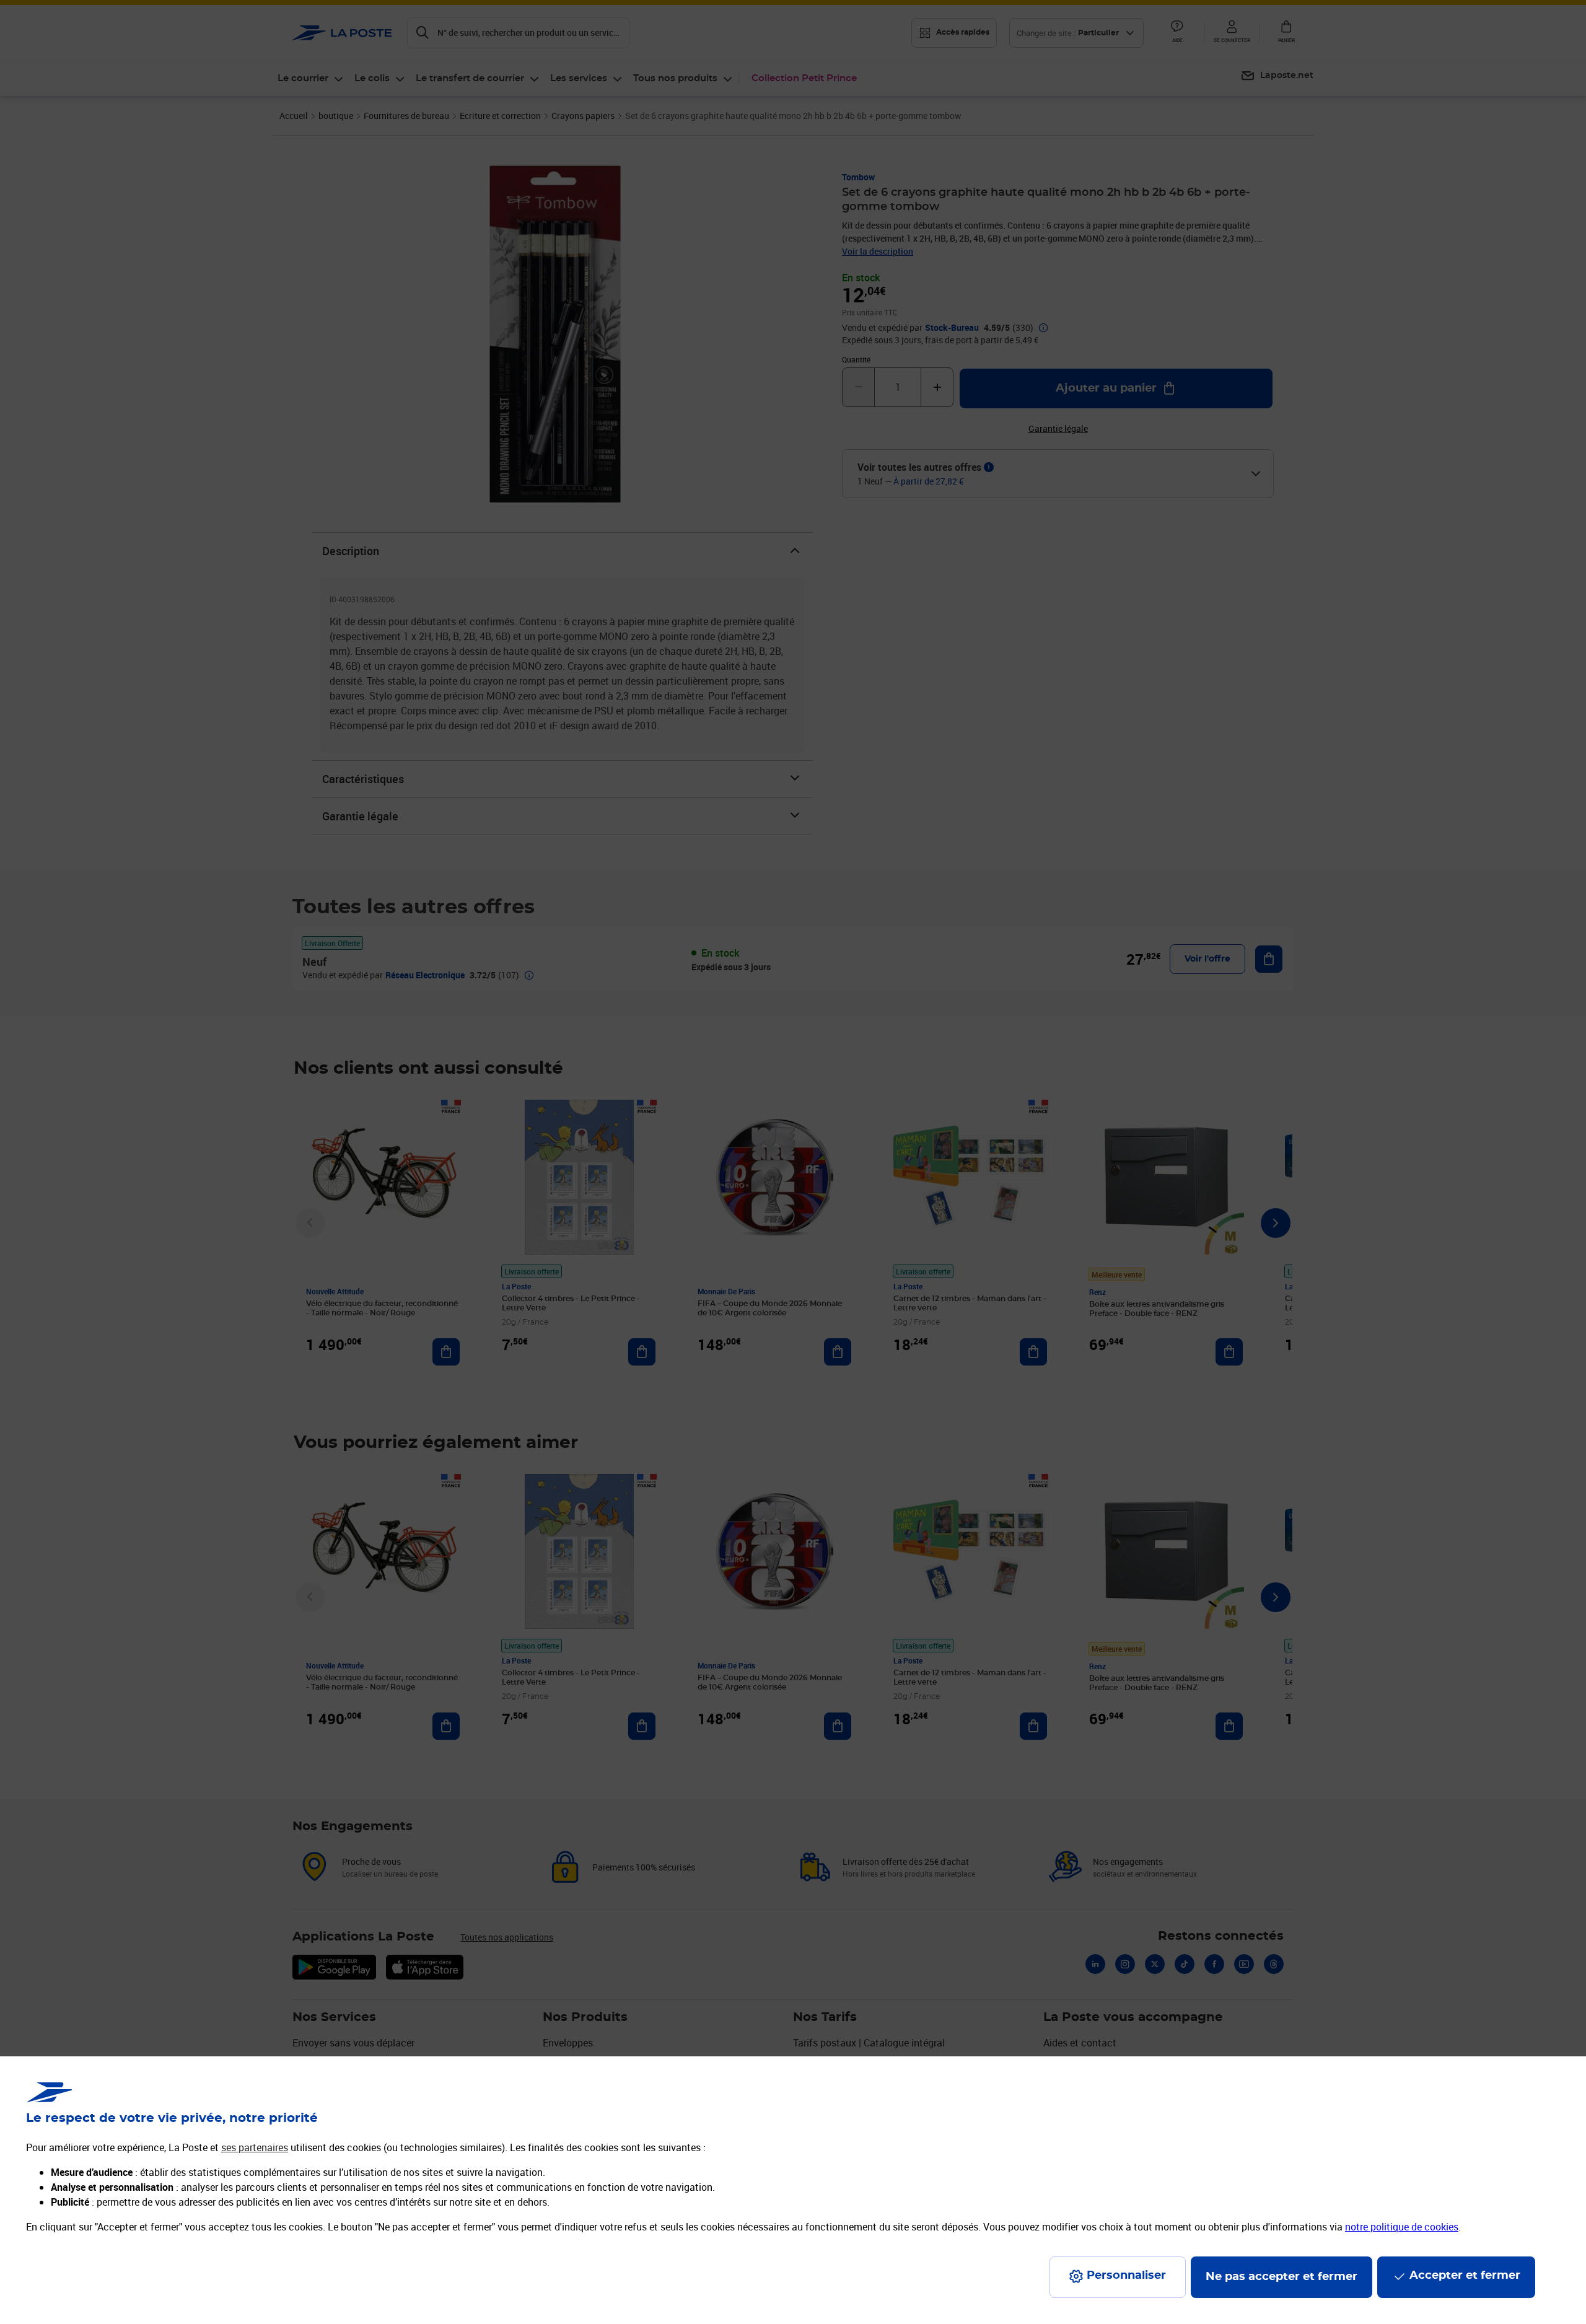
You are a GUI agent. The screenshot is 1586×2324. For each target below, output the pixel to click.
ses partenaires (255, 2147)
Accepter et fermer (1465, 2276)
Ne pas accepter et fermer (1282, 2277)
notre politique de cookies (1402, 2227)
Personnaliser (1126, 2276)
